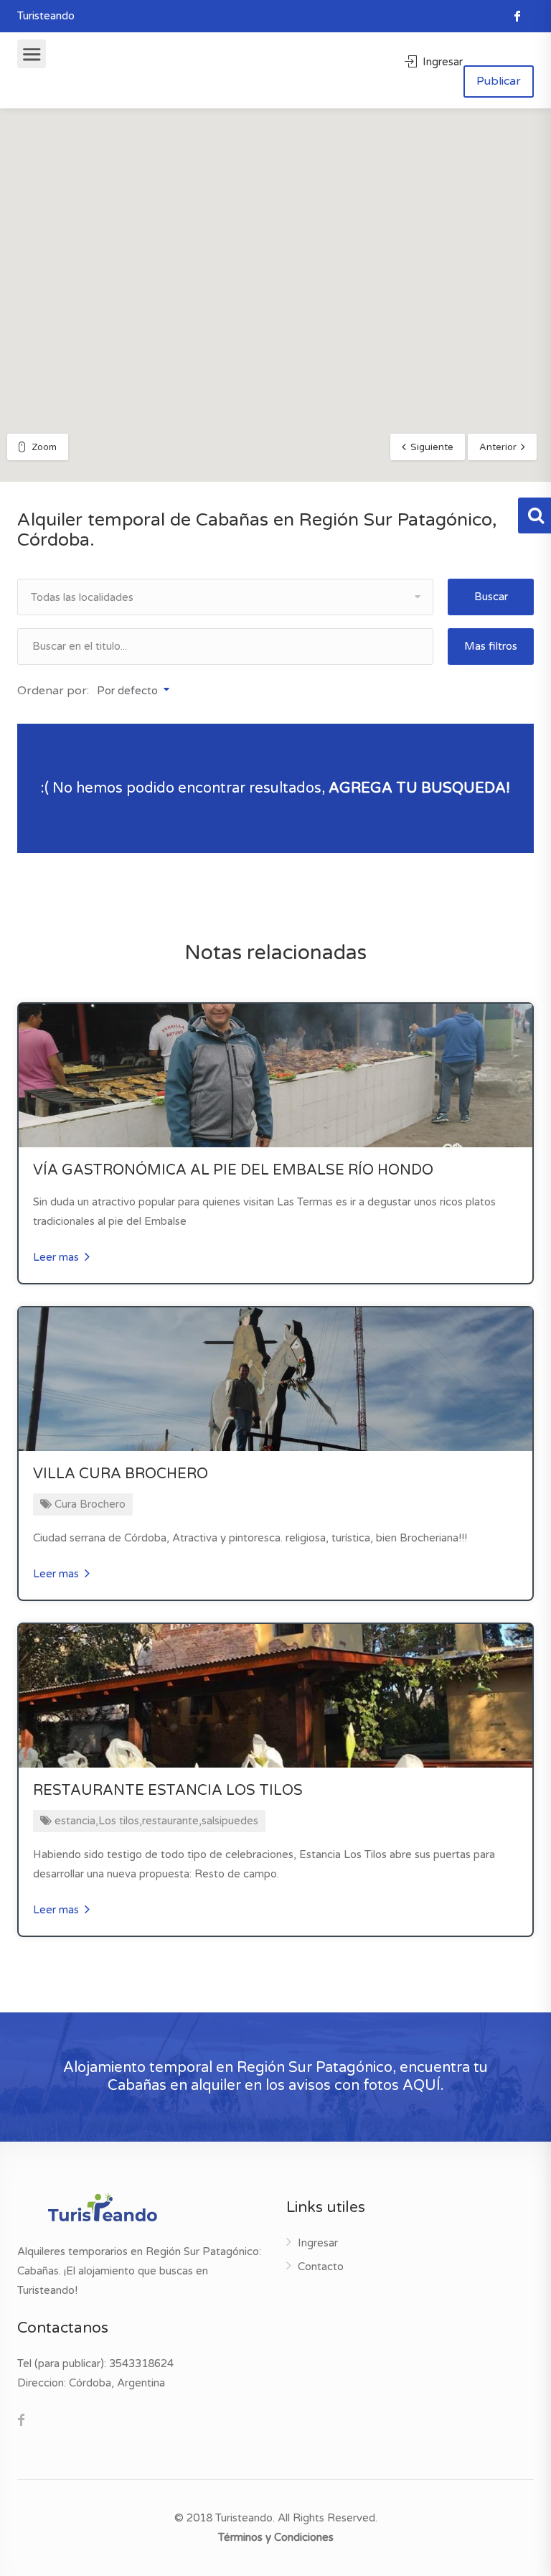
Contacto (321, 2267)
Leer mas (57, 1257)
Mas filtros (491, 646)
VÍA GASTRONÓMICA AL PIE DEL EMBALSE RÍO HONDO (233, 1170)
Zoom (44, 447)
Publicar (499, 81)
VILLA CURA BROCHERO (121, 1474)
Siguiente (432, 447)
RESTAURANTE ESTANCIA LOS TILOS (168, 1791)
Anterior (498, 447)
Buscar (491, 597)
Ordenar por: (53, 691)
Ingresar (441, 62)
